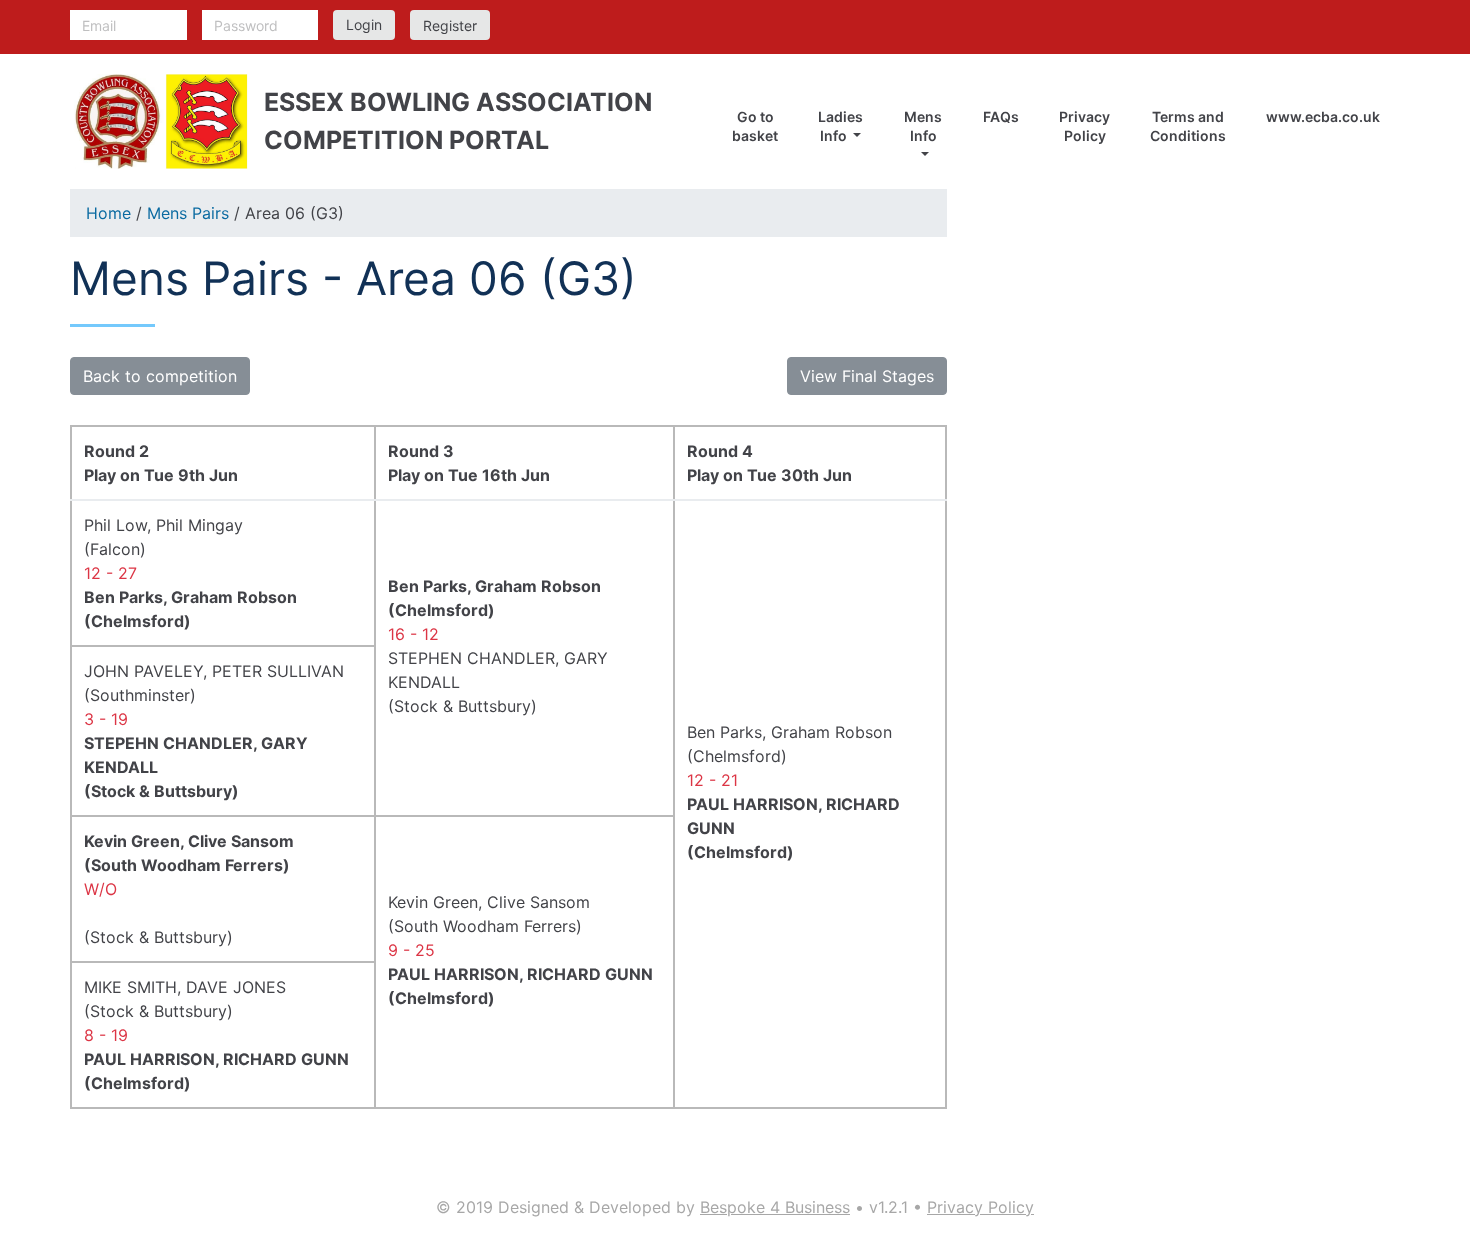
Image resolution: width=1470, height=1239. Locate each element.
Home (108, 213)
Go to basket (755, 126)
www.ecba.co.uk (1323, 116)
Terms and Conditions (1188, 126)
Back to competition (160, 376)
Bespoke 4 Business (775, 1207)
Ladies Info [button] (840, 126)
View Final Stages (867, 376)
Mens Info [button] (923, 126)
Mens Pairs (188, 213)
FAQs (1001, 116)
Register (450, 25)
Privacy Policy (1084, 126)
